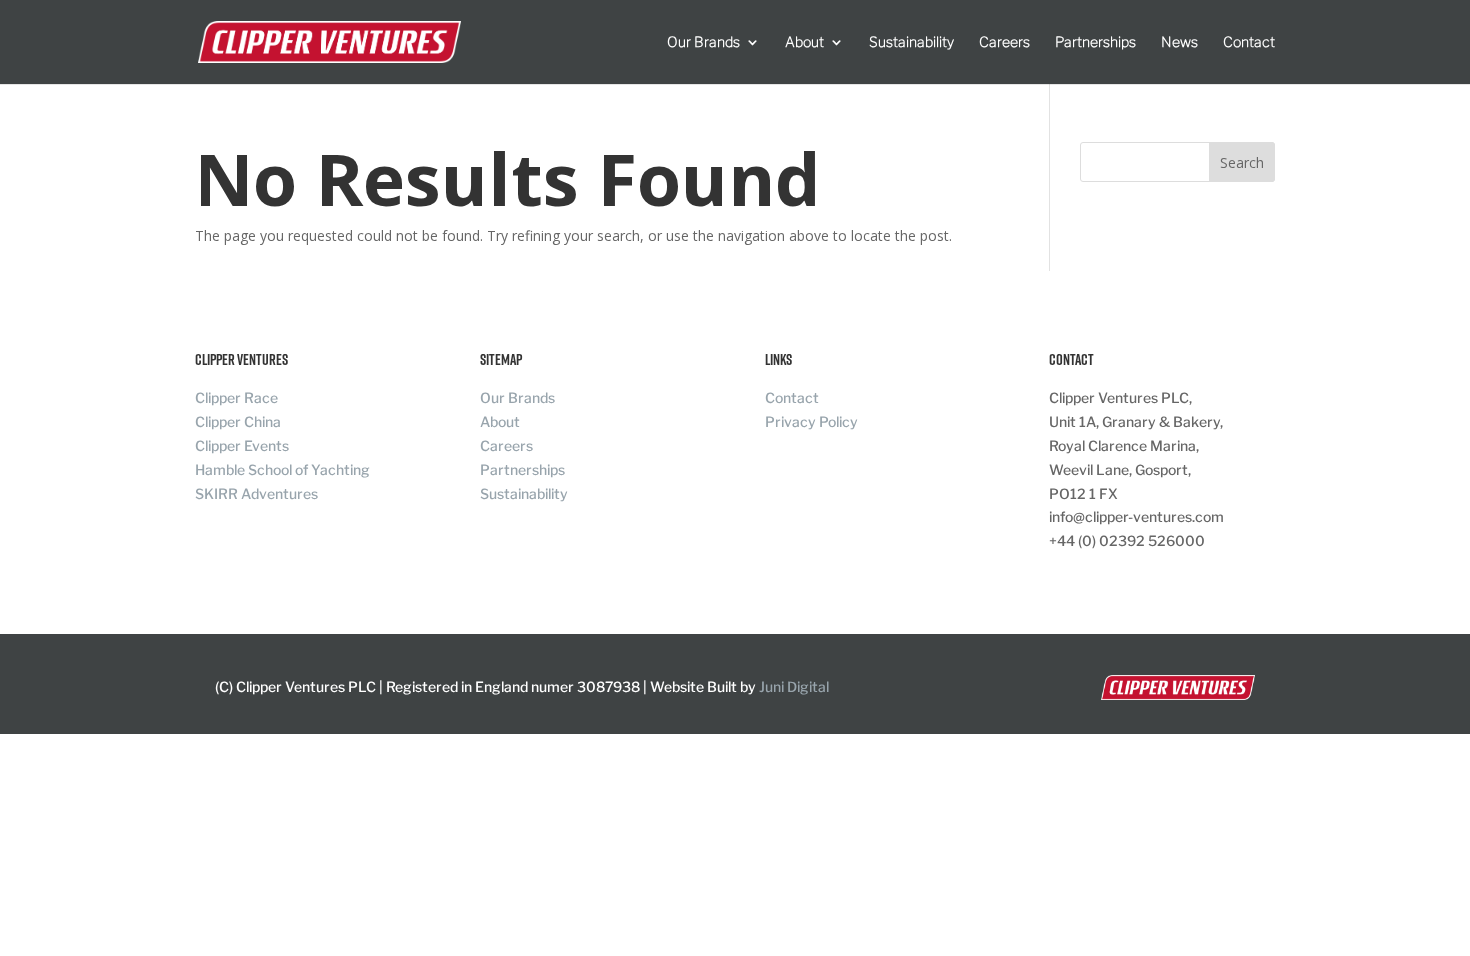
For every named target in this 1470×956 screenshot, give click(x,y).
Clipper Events (242, 445)
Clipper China (238, 421)
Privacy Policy (811, 421)
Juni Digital (794, 686)
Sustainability (911, 42)
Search (1242, 162)
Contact (1249, 42)
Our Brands (703, 42)
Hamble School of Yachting (282, 469)
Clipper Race (236, 397)
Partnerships (1095, 42)
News (1179, 42)
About (804, 42)
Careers (1004, 42)
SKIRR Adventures (256, 493)
